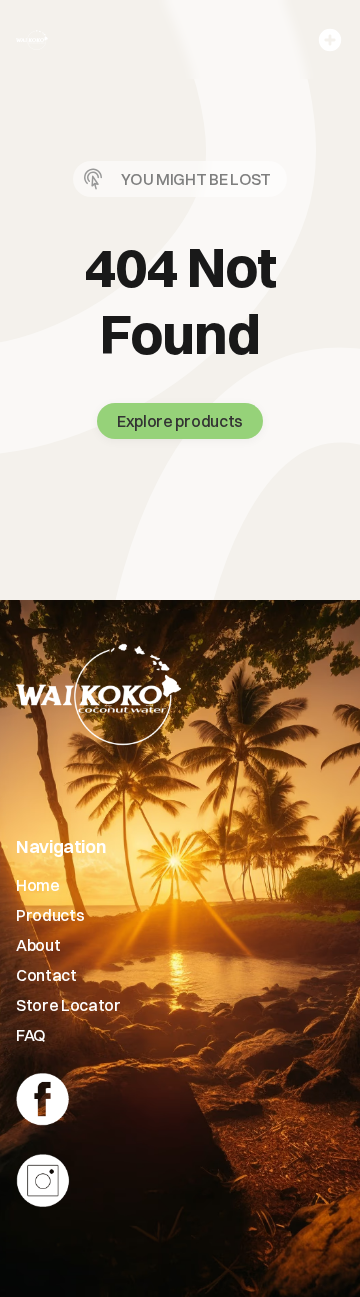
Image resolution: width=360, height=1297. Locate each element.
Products (50, 915)
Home (38, 885)
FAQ (31, 1035)
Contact (46, 975)
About (38, 945)
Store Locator (68, 1005)
